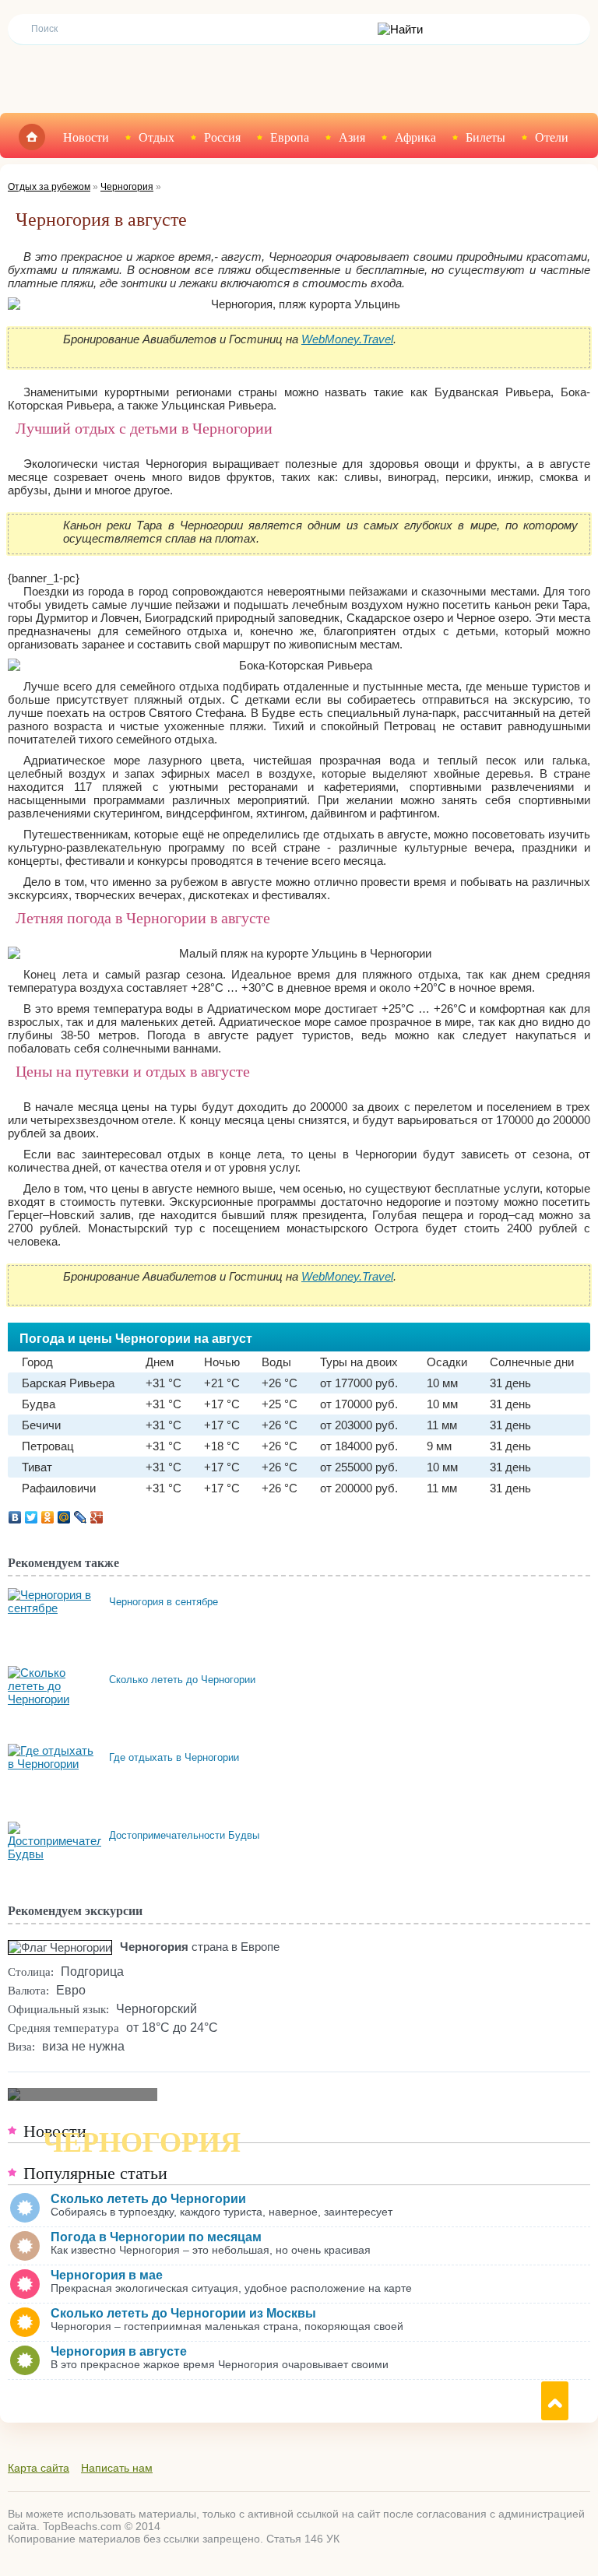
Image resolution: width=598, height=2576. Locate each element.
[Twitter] (32, 1517)
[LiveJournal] (81, 1517)
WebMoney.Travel (347, 339)
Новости (86, 137)
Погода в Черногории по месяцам (156, 2237)
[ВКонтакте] (15, 1517)
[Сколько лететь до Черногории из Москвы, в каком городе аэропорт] (55, 1673)
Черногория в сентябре (164, 1602)
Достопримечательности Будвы (184, 1835)
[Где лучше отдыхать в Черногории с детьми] (55, 1750)
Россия (222, 137)
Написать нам (117, 2468)
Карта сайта (39, 2468)
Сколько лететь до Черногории (182, 1680)
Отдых (157, 137)
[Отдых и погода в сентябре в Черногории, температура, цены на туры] (55, 1595)
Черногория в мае (107, 2275)
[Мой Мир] (64, 1517)
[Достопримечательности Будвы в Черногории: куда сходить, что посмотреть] (74, 1828)
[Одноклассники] (48, 1517)
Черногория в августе (119, 2351)
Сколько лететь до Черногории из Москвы (183, 2313)
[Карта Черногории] (83, 2095)
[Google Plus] (97, 1517)
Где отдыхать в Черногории (174, 1757)
